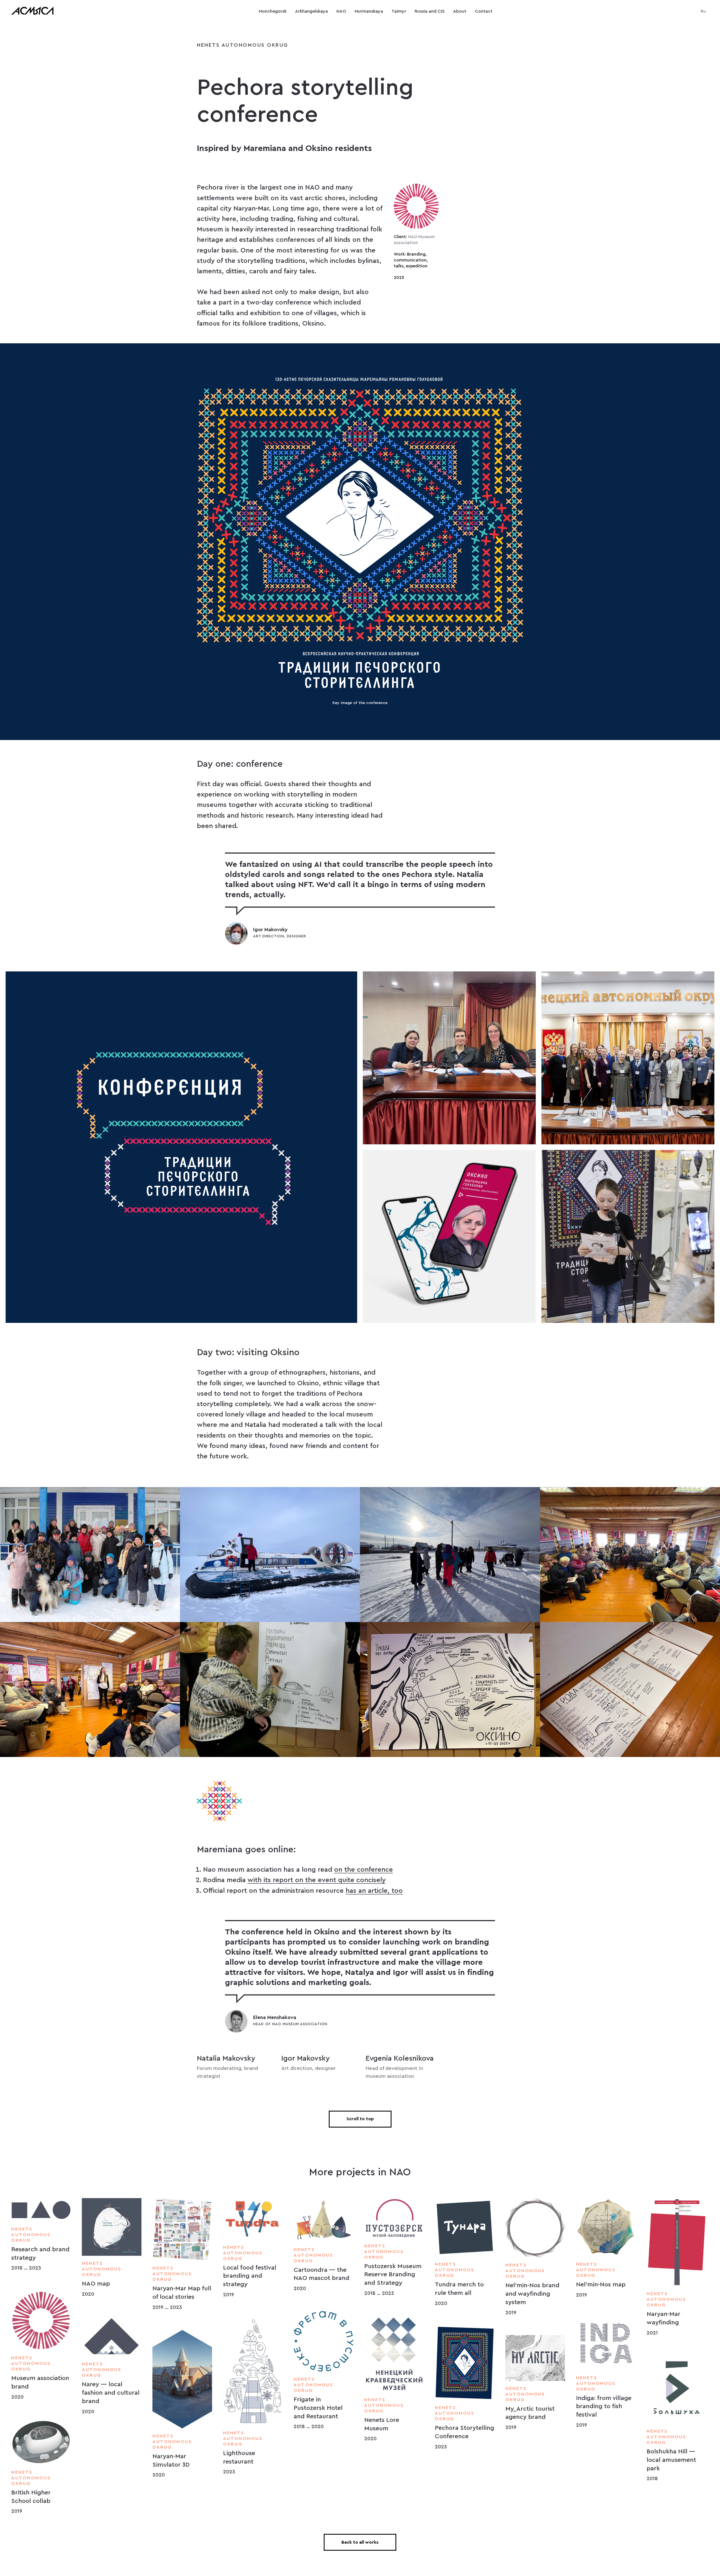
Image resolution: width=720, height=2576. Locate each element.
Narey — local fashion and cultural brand (111, 2393)
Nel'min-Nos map (601, 2284)
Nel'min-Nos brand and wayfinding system (532, 2294)
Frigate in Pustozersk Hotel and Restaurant (318, 2408)
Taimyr (399, 11)
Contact (484, 11)
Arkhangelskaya (311, 11)
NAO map (96, 2284)
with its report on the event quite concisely (317, 1880)
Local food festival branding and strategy (250, 2276)
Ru (703, 11)
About (460, 11)
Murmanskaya (369, 11)
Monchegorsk (273, 11)
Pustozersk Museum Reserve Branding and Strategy (393, 2274)
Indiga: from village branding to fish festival (604, 2406)
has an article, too (374, 1891)
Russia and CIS (430, 11)
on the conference (364, 1870)
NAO (341, 11)
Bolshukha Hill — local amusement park (671, 2460)
